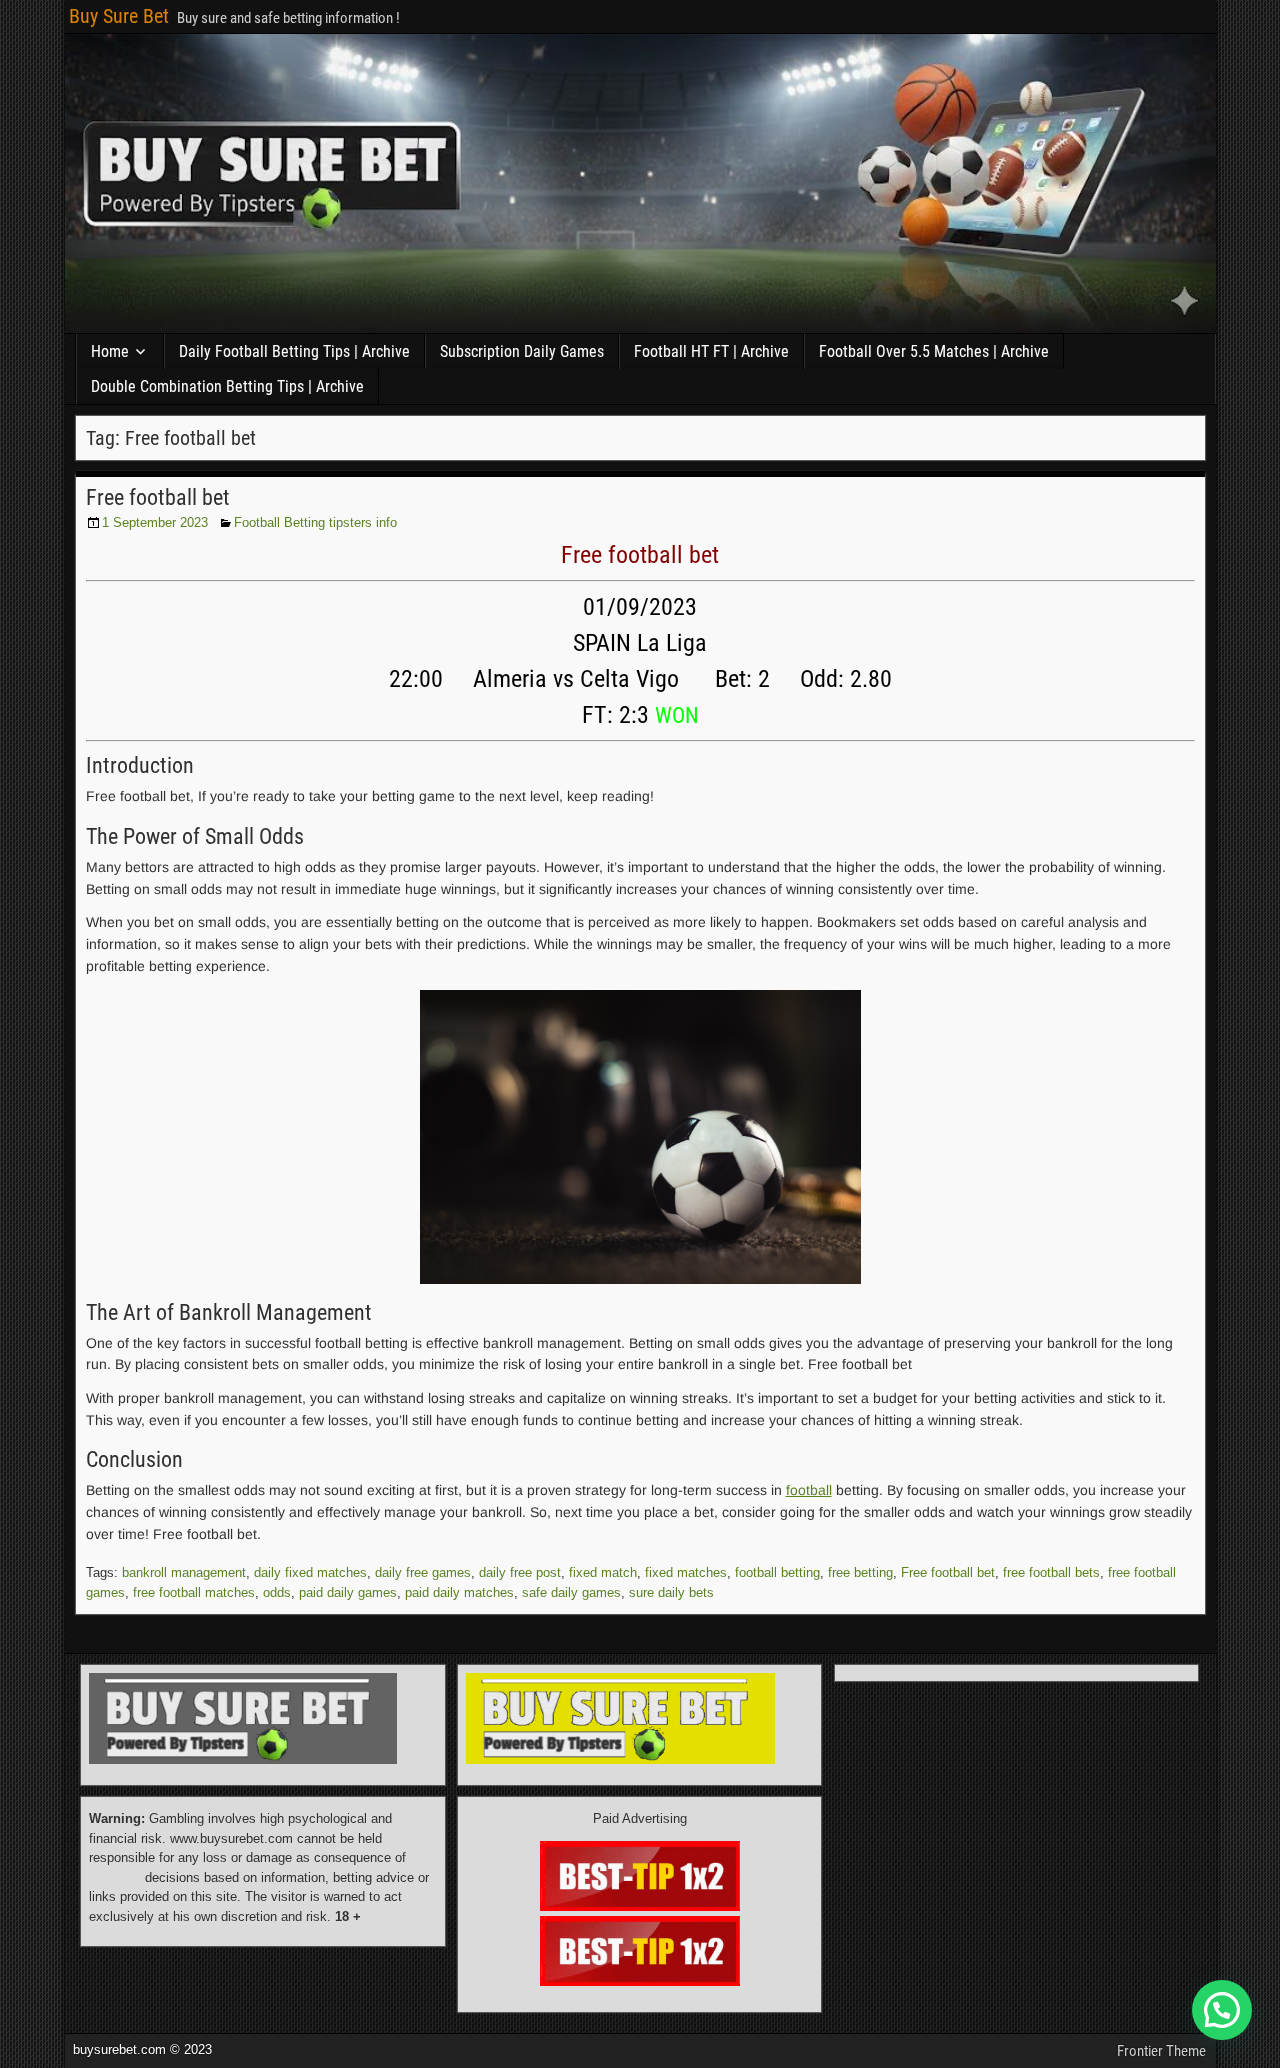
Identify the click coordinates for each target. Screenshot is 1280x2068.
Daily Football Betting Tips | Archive (294, 351)
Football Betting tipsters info (315, 522)
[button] (1222, 2010)
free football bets (1051, 1572)
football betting (777, 1572)
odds (277, 1592)
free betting (860, 1572)
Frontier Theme (1161, 2051)
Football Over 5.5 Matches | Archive (934, 351)
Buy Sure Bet (119, 16)
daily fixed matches (310, 1572)
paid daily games (348, 1592)
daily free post (520, 1572)
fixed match (603, 1572)
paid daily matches (459, 1592)
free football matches (194, 1592)
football (809, 1490)
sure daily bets (671, 1592)
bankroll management (184, 1572)
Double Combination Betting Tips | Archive (227, 386)
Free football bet (158, 497)
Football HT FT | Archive (711, 351)
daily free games (423, 1572)
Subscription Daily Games (522, 351)
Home (110, 351)
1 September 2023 (155, 522)
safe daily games (571, 1592)
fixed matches (686, 1572)
